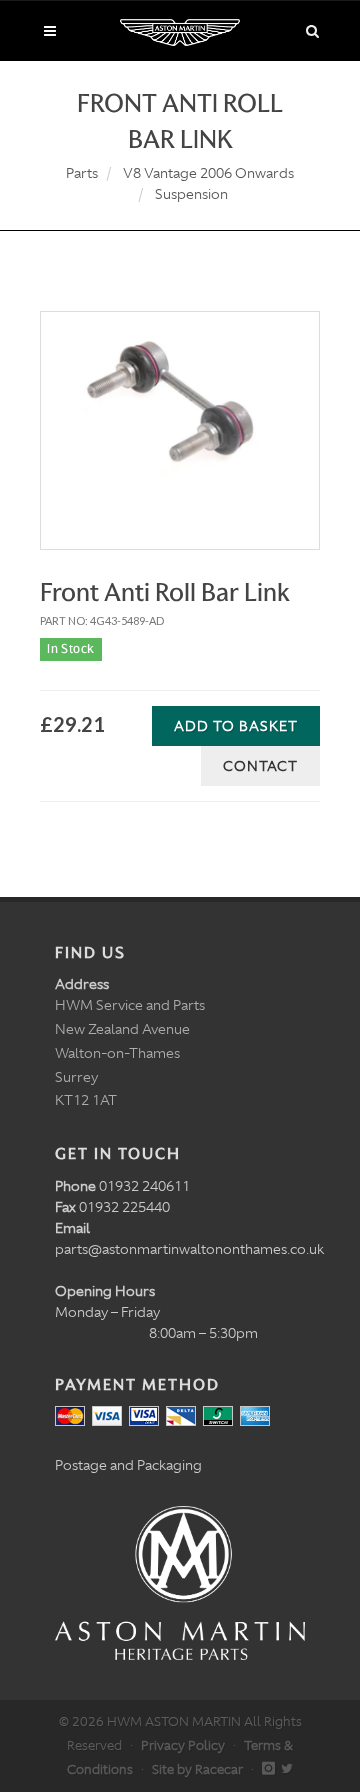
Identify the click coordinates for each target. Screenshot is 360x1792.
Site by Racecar (197, 1769)
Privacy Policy (183, 1745)
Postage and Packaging (128, 1465)
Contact (260, 766)
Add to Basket (236, 726)
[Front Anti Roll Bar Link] (180, 408)
